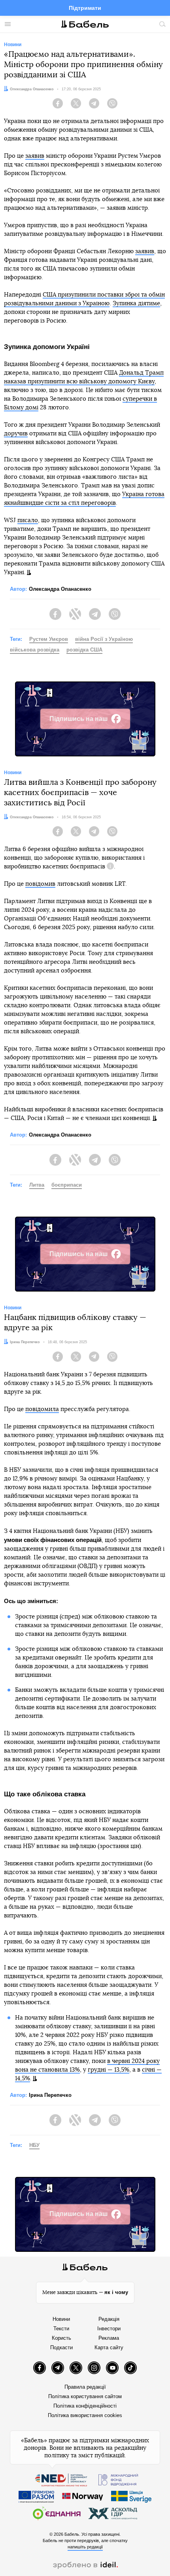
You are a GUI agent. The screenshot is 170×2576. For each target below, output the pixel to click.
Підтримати (85, 8)
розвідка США (84, 650)
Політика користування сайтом (85, 2396)
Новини (61, 2319)
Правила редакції (85, 2387)
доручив (16, 434)
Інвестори (109, 2329)
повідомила (42, 1409)
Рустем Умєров (49, 639)
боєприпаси (67, 1185)
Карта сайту (109, 2347)
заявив (35, 156)
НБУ (34, 2145)
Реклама (109, 2338)
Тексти (61, 2329)
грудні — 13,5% (109, 2070)
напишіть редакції (85, 2547)
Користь (61, 2338)
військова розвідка (35, 650)
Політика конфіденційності (85, 2406)
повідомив (40, 884)
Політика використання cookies (85, 2415)
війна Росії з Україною (104, 639)
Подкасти (61, 2347)
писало (28, 520)
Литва (37, 1185)
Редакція (109, 2319)
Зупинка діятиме (136, 303)
